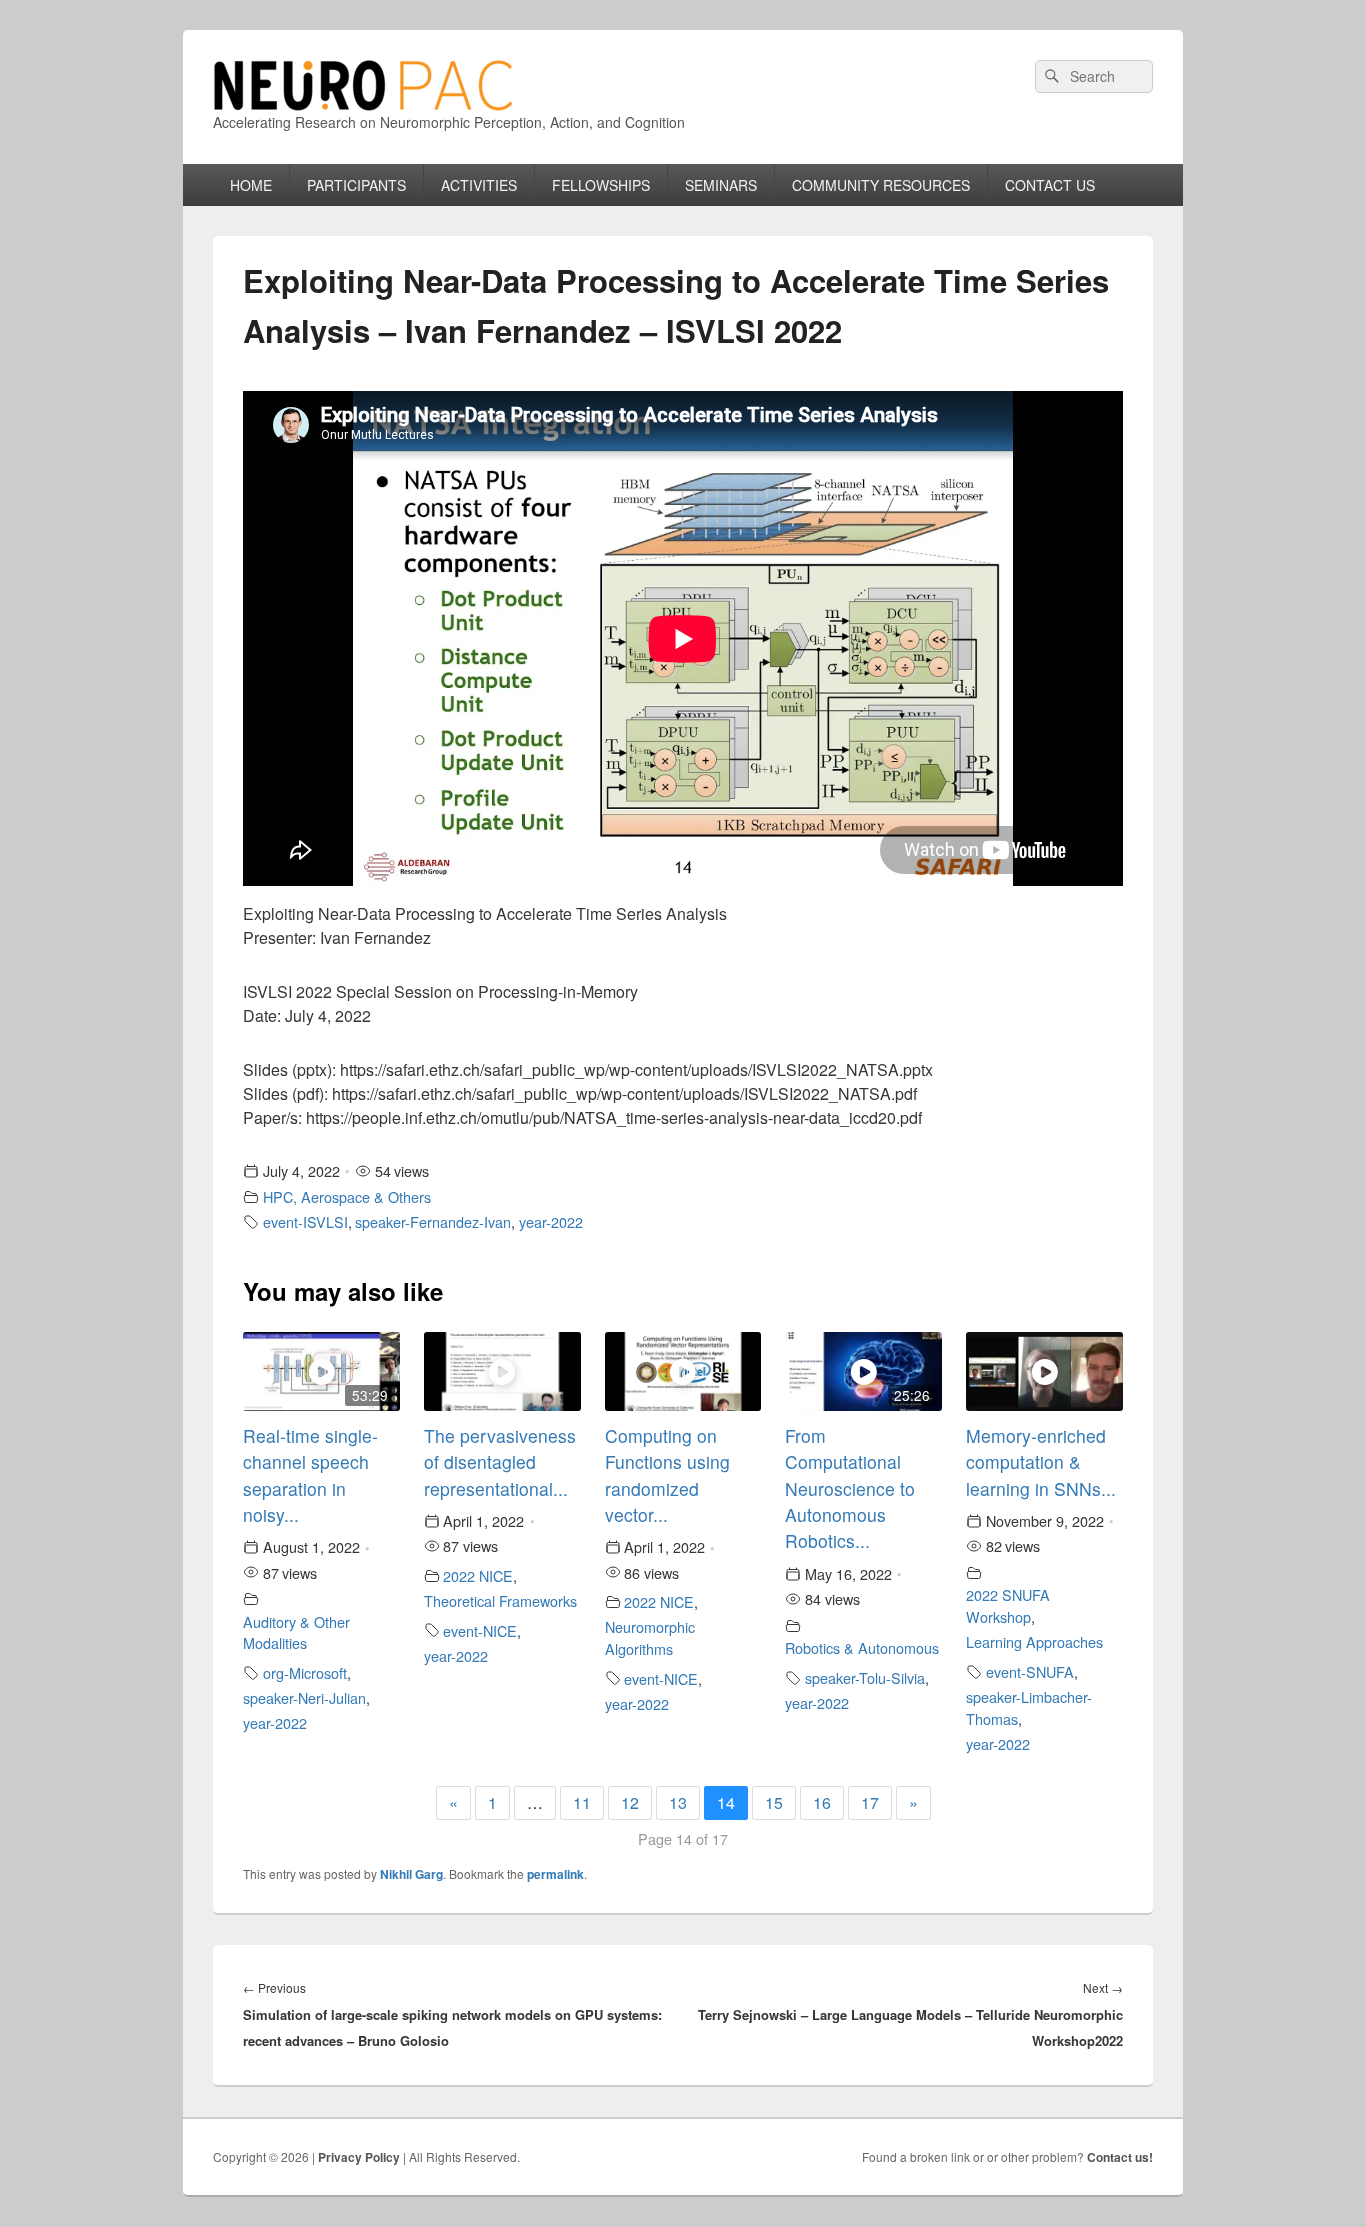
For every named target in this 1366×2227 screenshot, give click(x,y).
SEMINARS (721, 185)
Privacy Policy (359, 2157)
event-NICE (480, 1630)
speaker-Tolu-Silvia (865, 1677)
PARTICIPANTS (356, 185)
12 (630, 1802)
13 (678, 1802)
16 (822, 1802)
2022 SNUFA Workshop (1008, 1605)
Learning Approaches (1034, 1641)
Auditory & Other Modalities (296, 1632)
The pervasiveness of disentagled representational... (500, 1462)
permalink (555, 1874)
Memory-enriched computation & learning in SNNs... (1041, 1462)
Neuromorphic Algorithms (650, 1637)
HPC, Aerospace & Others (347, 1196)
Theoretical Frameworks (500, 1600)
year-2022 (551, 1221)
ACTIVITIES (479, 185)
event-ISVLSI (305, 1221)
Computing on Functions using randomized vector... (667, 1475)
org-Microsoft (305, 1672)
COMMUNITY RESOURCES (881, 185)
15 (774, 1802)
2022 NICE (478, 1575)
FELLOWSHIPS (601, 185)
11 (582, 1802)
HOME (251, 185)
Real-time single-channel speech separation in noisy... (310, 1475)
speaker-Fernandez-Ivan (433, 1221)
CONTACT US (1050, 185)
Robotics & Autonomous (862, 1647)
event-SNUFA (1030, 1671)
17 (870, 1802)
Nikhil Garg (411, 1874)
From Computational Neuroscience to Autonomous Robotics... (850, 1488)
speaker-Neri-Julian (304, 1697)
